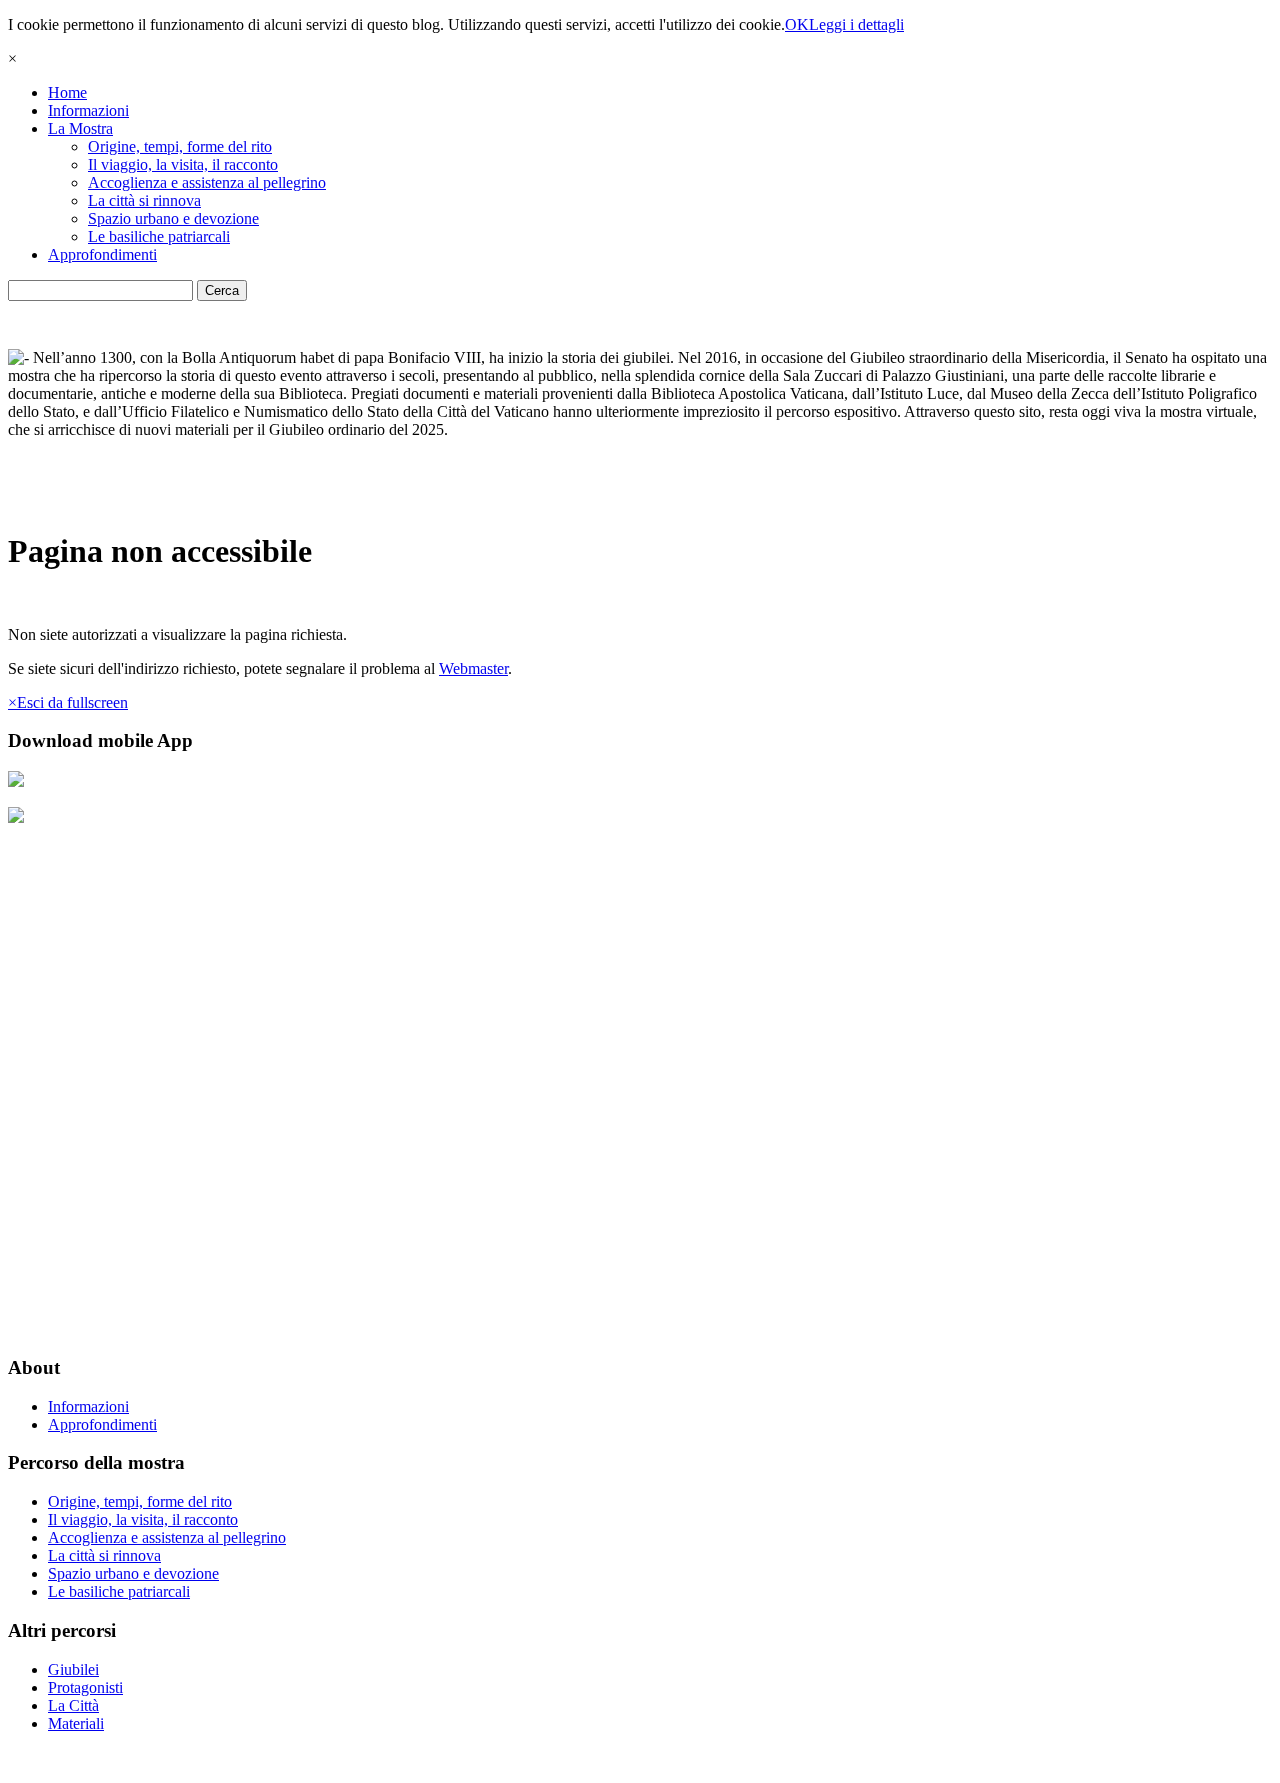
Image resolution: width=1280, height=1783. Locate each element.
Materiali (76, 1723)
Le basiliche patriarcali (159, 236)
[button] (68, 702)
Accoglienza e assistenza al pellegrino (207, 182)
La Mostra (80, 128)
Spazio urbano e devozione (173, 218)
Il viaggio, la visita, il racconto (183, 164)
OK (797, 24)
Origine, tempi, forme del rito (180, 146)
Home (67, 92)
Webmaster (473, 668)
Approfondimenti (102, 254)
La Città (73, 1705)
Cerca (222, 290)
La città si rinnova (144, 200)
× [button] (12, 58)
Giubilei (73, 1669)
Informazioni (88, 110)
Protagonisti (85, 1687)
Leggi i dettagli (856, 24)
